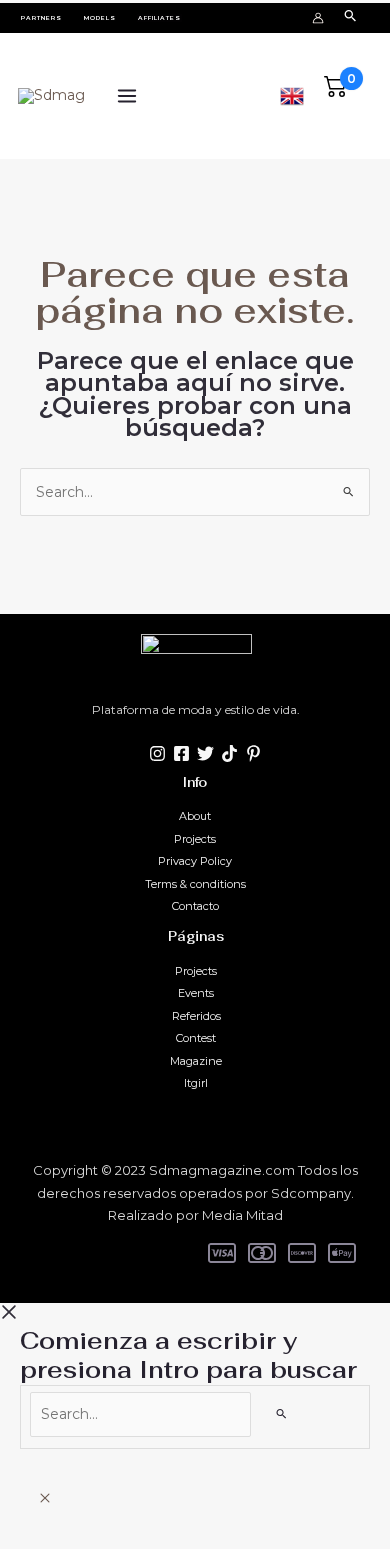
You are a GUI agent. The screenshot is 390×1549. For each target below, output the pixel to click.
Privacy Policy (195, 861)
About (195, 816)
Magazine (196, 1061)
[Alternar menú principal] (126, 96)
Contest (196, 1038)
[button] (41, 18)
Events (196, 993)
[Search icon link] (351, 17)
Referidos (196, 1016)
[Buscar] (282, 1413)
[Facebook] (181, 753)
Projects (195, 839)
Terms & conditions (195, 884)
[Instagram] (157, 753)
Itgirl (196, 1083)
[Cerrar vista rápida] (45, 1499)
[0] (336, 93)
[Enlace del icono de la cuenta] (318, 18)
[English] (292, 94)
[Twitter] (205, 753)
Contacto (195, 906)
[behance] (229, 753)
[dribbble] (253, 753)
